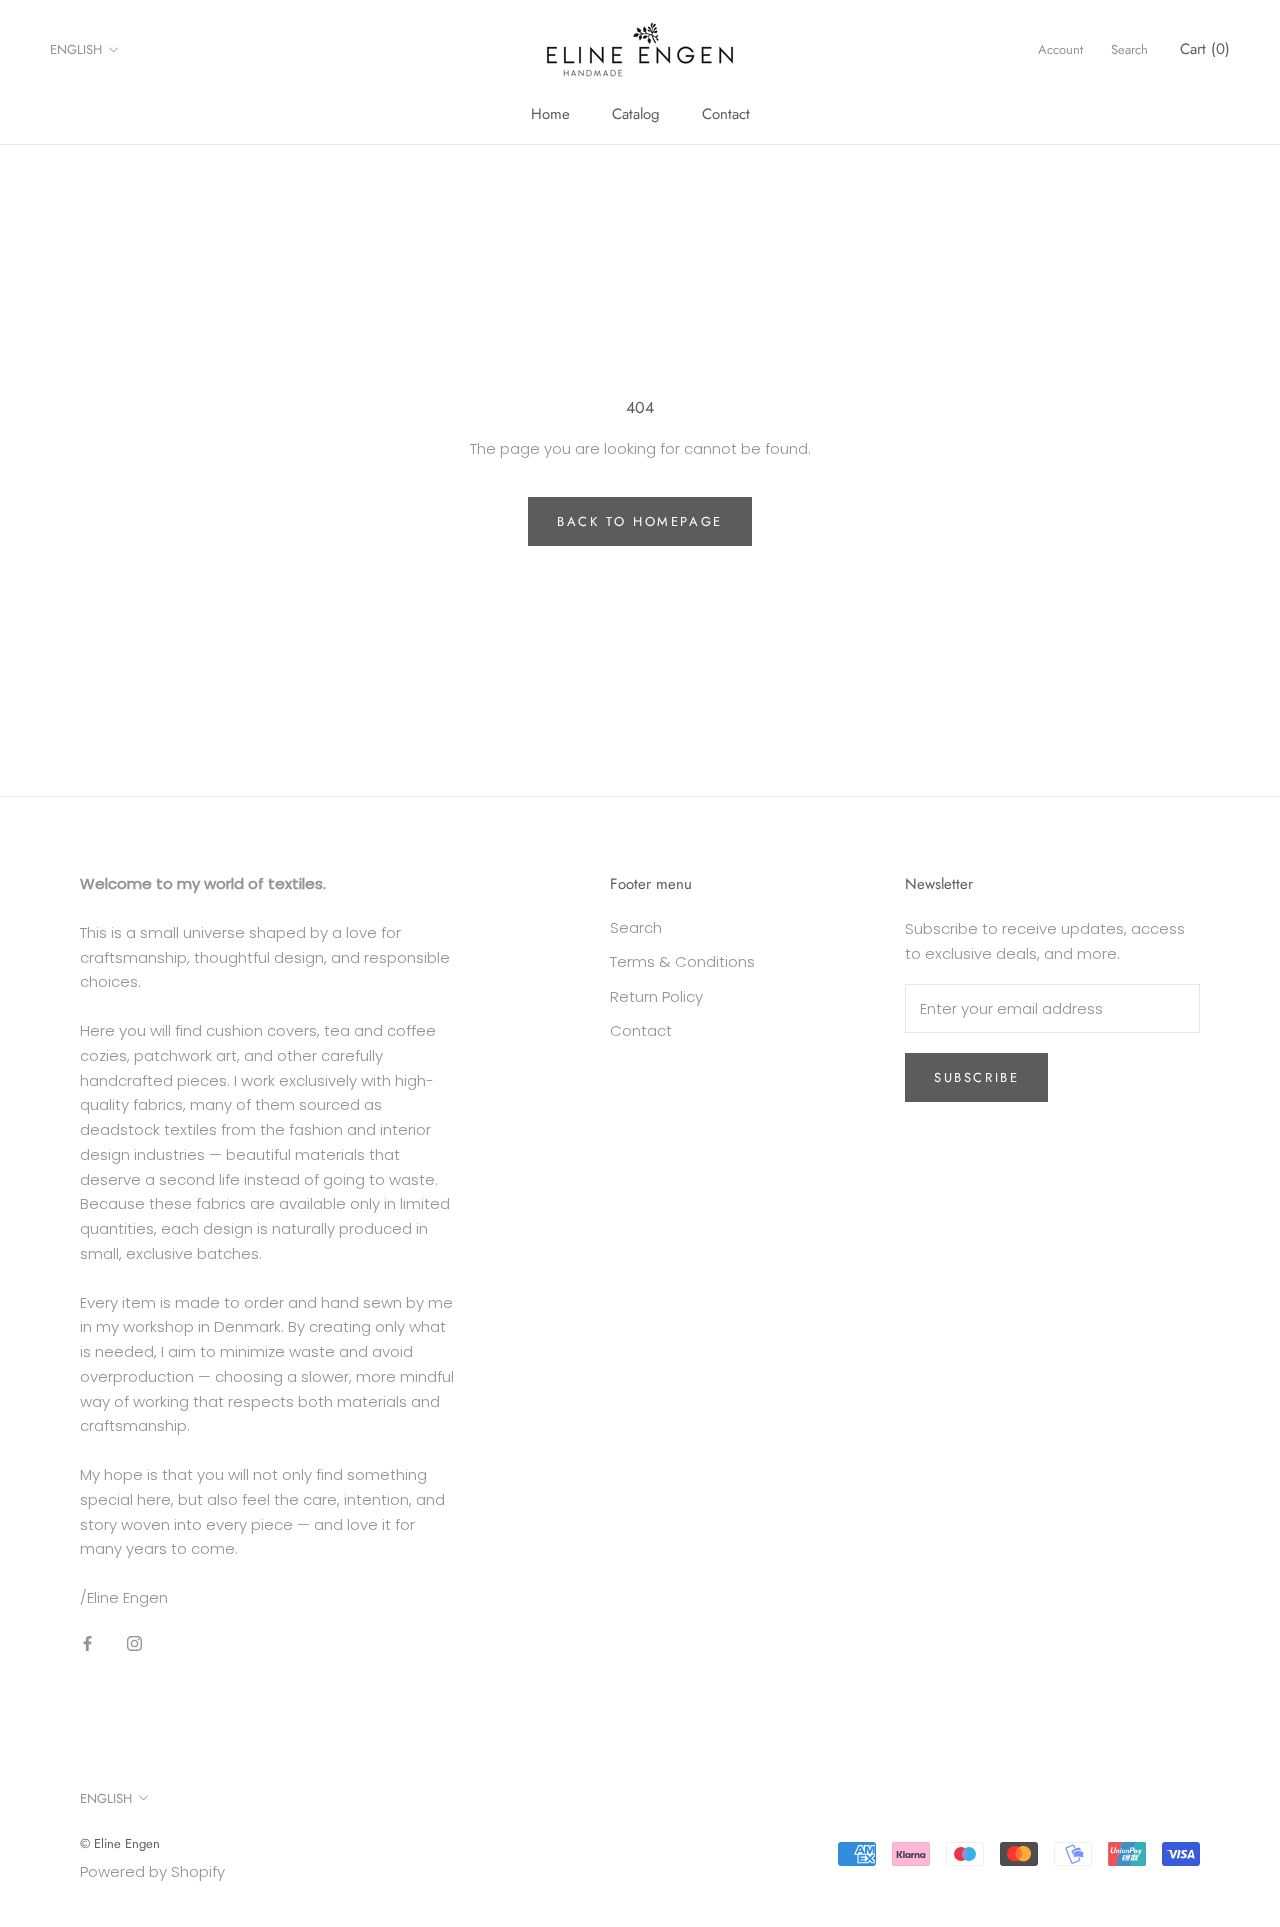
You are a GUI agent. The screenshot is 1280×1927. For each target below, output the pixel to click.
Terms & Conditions (682, 961)
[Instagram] (134, 1643)
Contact (726, 114)
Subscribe (976, 1077)
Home (550, 114)
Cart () (1205, 49)
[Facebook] (87, 1643)
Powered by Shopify (152, 1871)
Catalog (636, 114)
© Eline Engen (120, 1843)
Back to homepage (640, 521)
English (76, 49)
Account (1060, 49)
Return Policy (656, 996)
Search (1129, 49)
